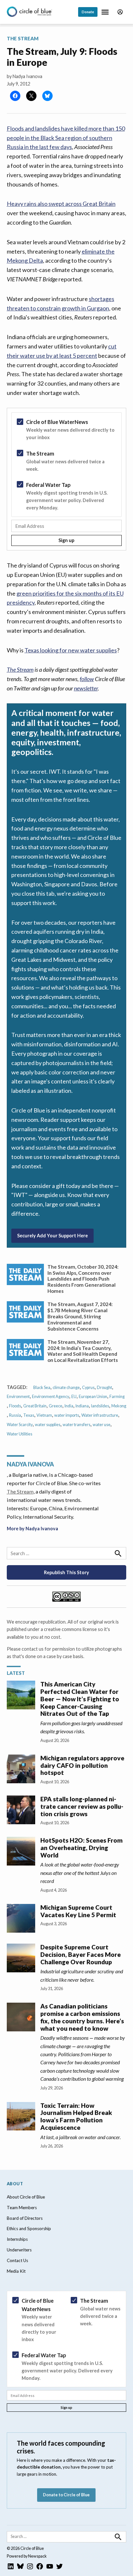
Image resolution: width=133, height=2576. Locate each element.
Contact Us (17, 2260)
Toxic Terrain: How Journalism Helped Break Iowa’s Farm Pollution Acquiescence (76, 2116)
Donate (88, 12)
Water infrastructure (100, 1415)
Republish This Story (66, 1572)
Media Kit (16, 2271)
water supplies (48, 1425)
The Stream (23, 38)
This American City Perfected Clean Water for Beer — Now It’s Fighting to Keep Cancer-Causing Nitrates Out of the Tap (80, 1699)
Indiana (82, 1406)
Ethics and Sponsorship (29, 2229)
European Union (93, 1397)
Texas (29, 1415)
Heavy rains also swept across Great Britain (61, 204)
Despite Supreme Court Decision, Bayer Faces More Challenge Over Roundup (81, 1954)
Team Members (22, 2208)
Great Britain (35, 1406)
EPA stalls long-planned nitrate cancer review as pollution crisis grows (82, 1806)
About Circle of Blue (26, 2197)
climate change (66, 1388)
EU (74, 1397)
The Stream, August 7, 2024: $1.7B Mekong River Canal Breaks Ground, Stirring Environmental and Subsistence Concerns (80, 1316)
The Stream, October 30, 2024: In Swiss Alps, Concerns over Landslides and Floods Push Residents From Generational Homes (83, 1279)
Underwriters (19, 2250)
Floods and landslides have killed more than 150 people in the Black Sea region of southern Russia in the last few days (66, 138)
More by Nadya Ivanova (32, 1529)
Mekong (119, 1406)
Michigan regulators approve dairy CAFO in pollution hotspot (82, 1765)
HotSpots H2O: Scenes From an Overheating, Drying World (82, 1848)
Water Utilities (20, 1434)
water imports (67, 1415)
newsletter (86, 688)
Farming (117, 1397)
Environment (18, 1397)
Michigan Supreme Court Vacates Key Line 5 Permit (78, 1911)
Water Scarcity (20, 1425)
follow (87, 679)
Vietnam (44, 1415)
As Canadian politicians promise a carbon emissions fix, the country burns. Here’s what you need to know (82, 2017)
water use (102, 1425)
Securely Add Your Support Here (52, 1236)
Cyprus (88, 1388)
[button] (67, 479)
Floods (15, 1406)
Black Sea (42, 1388)
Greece (56, 1406)
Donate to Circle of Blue (66, 2495)
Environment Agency (51, 1397)
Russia (15, 1415)
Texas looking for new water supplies (71, 650)
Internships (17, 2239)
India (69, 1406)
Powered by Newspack (27, 2556)
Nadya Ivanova (27, 76)
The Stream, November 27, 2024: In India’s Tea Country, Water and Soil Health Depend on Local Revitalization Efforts (83, 1351)
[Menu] (106, 12)
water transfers (77, 1425)
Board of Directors (25, 2218)
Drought (104, 1388)
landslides (100, 1406)
